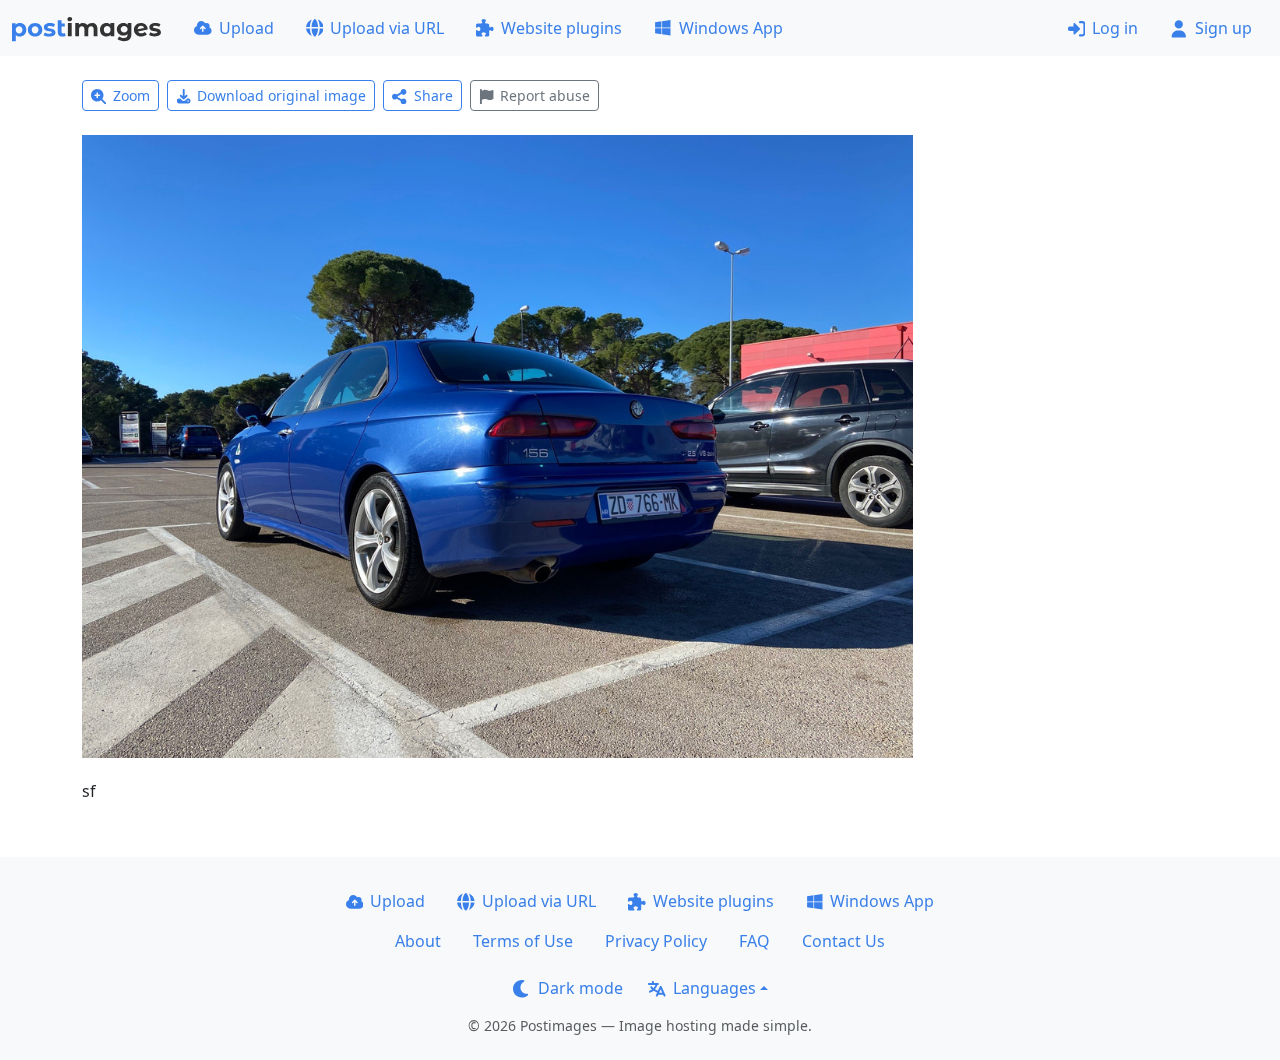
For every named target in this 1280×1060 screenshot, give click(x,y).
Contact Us (843, 941)
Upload (246, 28)
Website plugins (561, 28)
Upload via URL (387, 28)
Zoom (131, 95)
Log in (1115, 28)
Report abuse (545, 95)
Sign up (1223, 28)
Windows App (731, 28)
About (418, 941)
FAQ (754, 941)
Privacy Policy (656, 941)
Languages (714, 988)
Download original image (281, 95)
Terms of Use (523, 941)
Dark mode (580, 988)
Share (433, 95)
